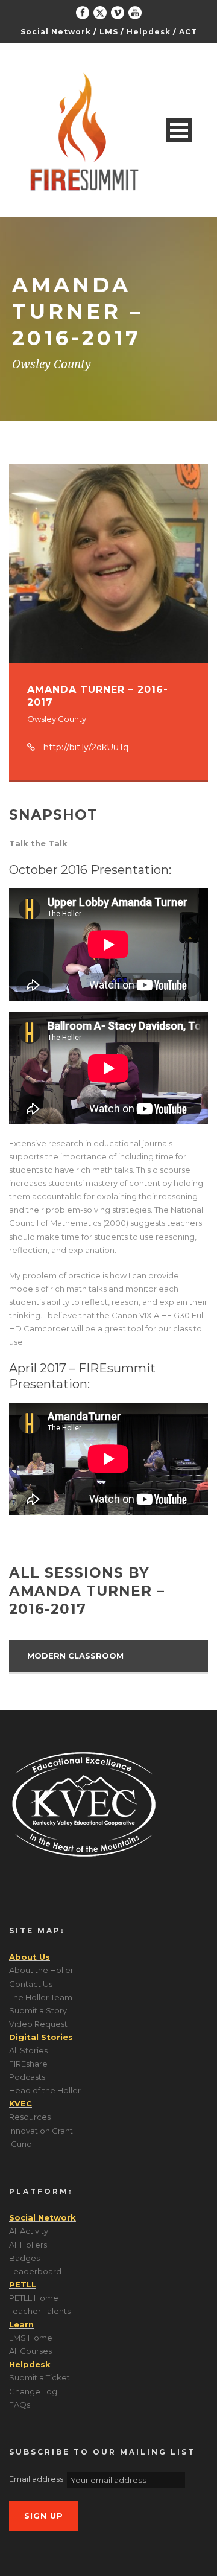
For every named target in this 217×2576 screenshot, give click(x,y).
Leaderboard (35, 2271)
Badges (24, 2258)
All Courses (30, 2351)
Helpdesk (149, 32)
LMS (109, 32)
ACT (188, 32)
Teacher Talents (40, 2311)
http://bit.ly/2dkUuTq (86, 747)
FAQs (20, 2405)
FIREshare (28, 2064)
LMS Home (31, 2338)
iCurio (20, 2144)
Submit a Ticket (39, 2377)
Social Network (56, 32)
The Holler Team (41, 1997)
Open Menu (179, 130)
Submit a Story (38, 2010)
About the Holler (41, 1970)
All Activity (29, 2231)
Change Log (33, 2391)
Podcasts (27, 2077)
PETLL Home (34, 2298)
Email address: (38, 2479)
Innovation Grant (41, 2131)
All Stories (28, 2050)
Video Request (38, 2024)
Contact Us (31, 1984)
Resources (30, 2117)
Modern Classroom (75, 1656)
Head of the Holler (45, 2090)
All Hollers (28, 2245)
